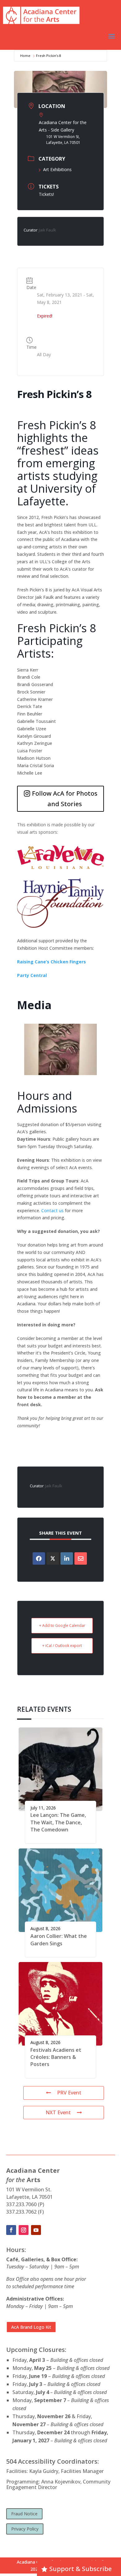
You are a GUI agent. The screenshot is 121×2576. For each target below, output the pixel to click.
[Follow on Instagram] (24, 2230)
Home (25, 56)
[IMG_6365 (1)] (60, 1073)
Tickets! (46, 194)
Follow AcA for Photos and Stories (65, 799)
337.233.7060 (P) (25, 2204)
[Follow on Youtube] (36, 2230)
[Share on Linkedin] (67, 1558)
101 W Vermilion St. (29, 2189)
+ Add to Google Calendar (62, 1625)
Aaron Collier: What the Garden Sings (59, 1940)
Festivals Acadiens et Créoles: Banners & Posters (56, 2057)
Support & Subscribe (81, 2569)
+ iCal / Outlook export (62, 1646)
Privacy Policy (25, 2529)
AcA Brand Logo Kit (31, 2327)
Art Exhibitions (57, 169)
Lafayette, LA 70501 (29, 2197)
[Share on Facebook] (39, 1558)
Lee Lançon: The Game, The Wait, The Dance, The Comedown (58, 1822)
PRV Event (69, 2093)
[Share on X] (53, 1558)
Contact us (52, 1210)
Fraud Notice (24, 2514)
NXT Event (58, 2112)
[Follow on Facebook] (11, 2230)
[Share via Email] (81, 1558)
